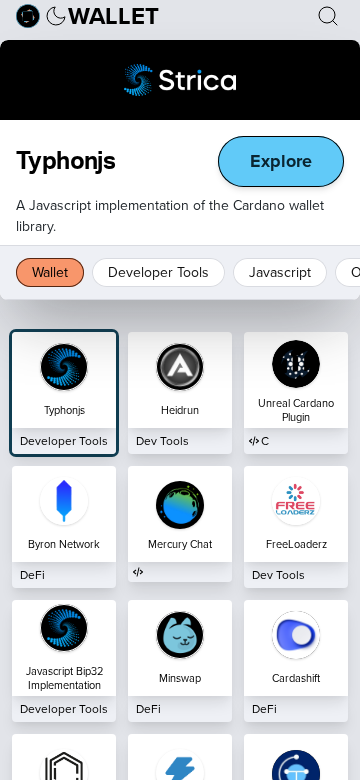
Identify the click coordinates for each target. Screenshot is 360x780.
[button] (56, 16)
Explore (281, 161)
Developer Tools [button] (158, 272)
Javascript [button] (280, 272)
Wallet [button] (50, 272)
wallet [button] (113, 16)
